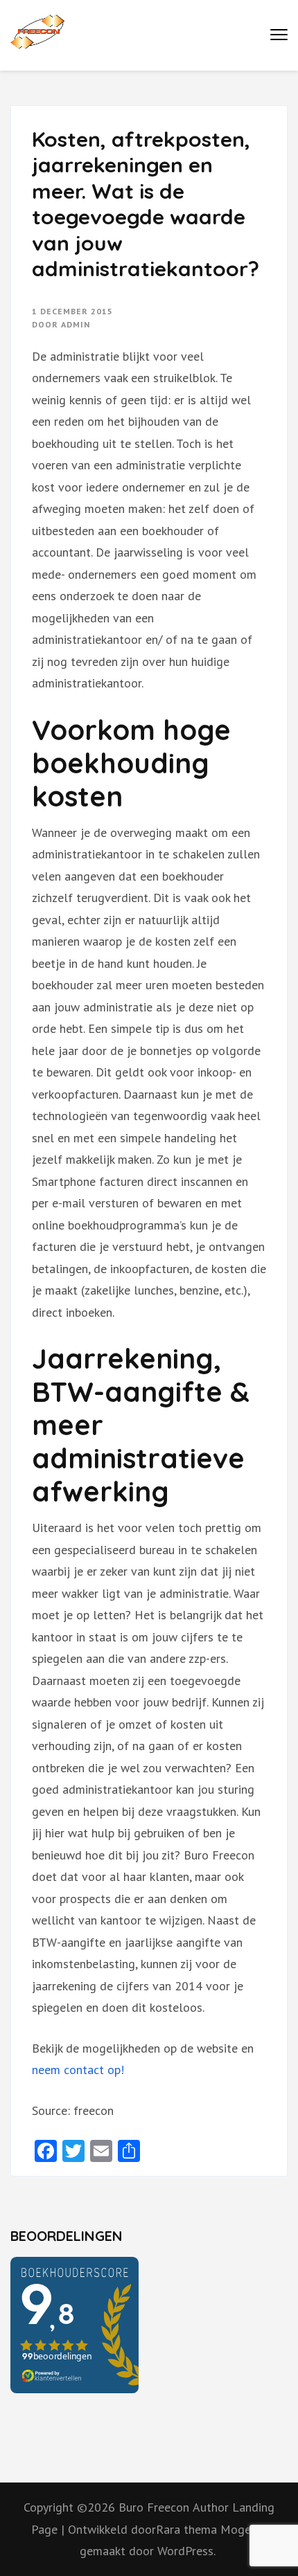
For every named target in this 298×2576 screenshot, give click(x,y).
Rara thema (188, 2529)
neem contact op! (80, 2070)
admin (76, 324)
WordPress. (186, 2551)
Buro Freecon (154, 2507)
